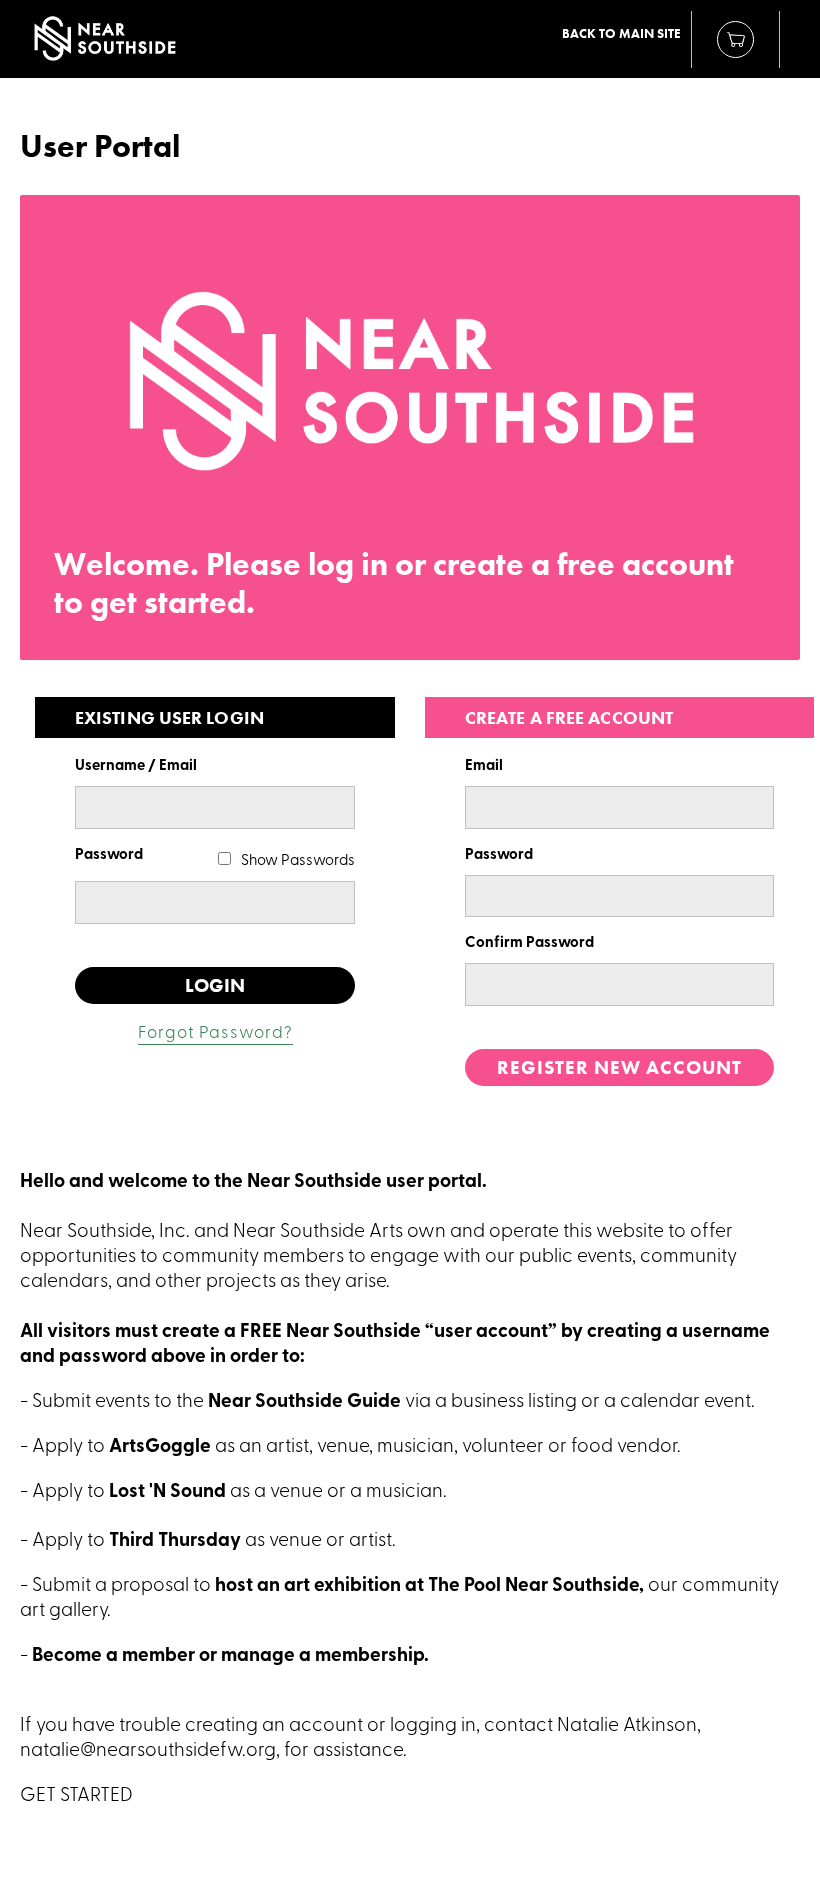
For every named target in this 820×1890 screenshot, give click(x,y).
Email (484, 766)
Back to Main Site (621, 34)
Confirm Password (529, 943)
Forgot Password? (215, 1033)
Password (109, 855)
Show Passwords (298, 861)
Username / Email (136, 766)
